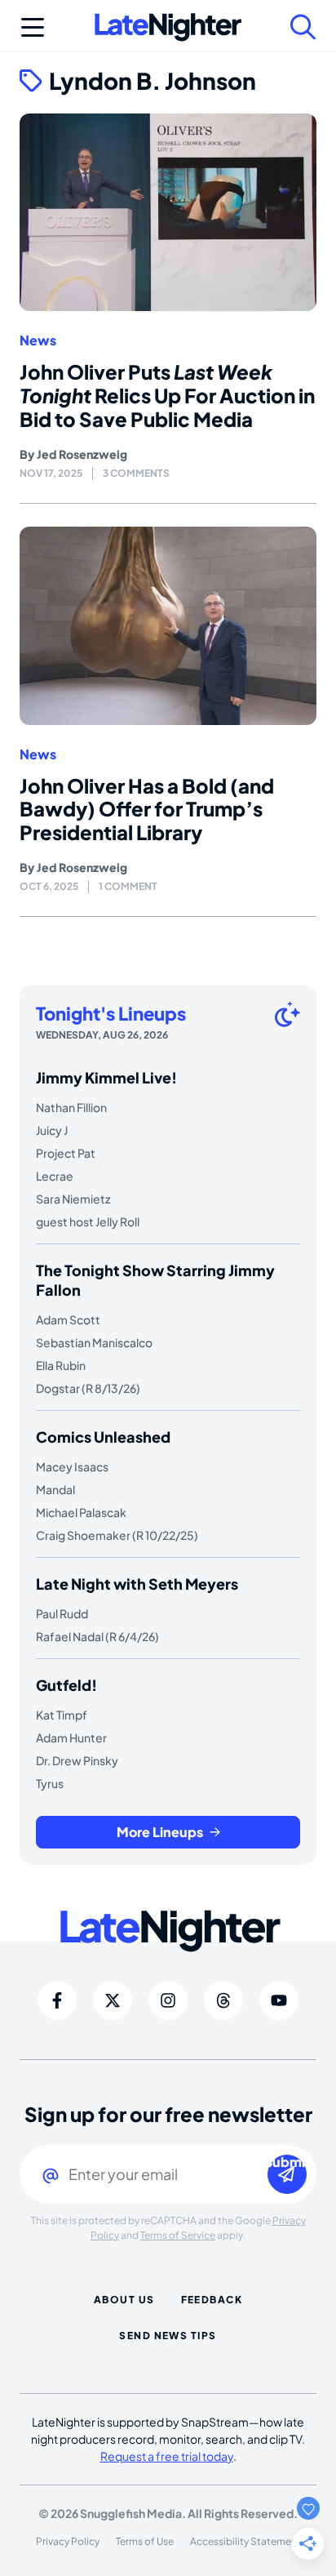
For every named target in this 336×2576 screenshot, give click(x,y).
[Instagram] (168, 2000)
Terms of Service (178, 2235)
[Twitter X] (113, 2000)
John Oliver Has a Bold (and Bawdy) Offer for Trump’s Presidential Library (147, 809)
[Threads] (223, 2000)
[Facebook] (57, 2000)
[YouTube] (279, 2000)
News (38, 340)
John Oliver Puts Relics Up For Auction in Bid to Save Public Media (167, 395)
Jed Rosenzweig (82, 454)
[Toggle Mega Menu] (33, 27)
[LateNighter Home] (168, 27)
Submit (287, 2162)
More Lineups (160, 1832)
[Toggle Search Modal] (303, 27)
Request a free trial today (167, 2456)
